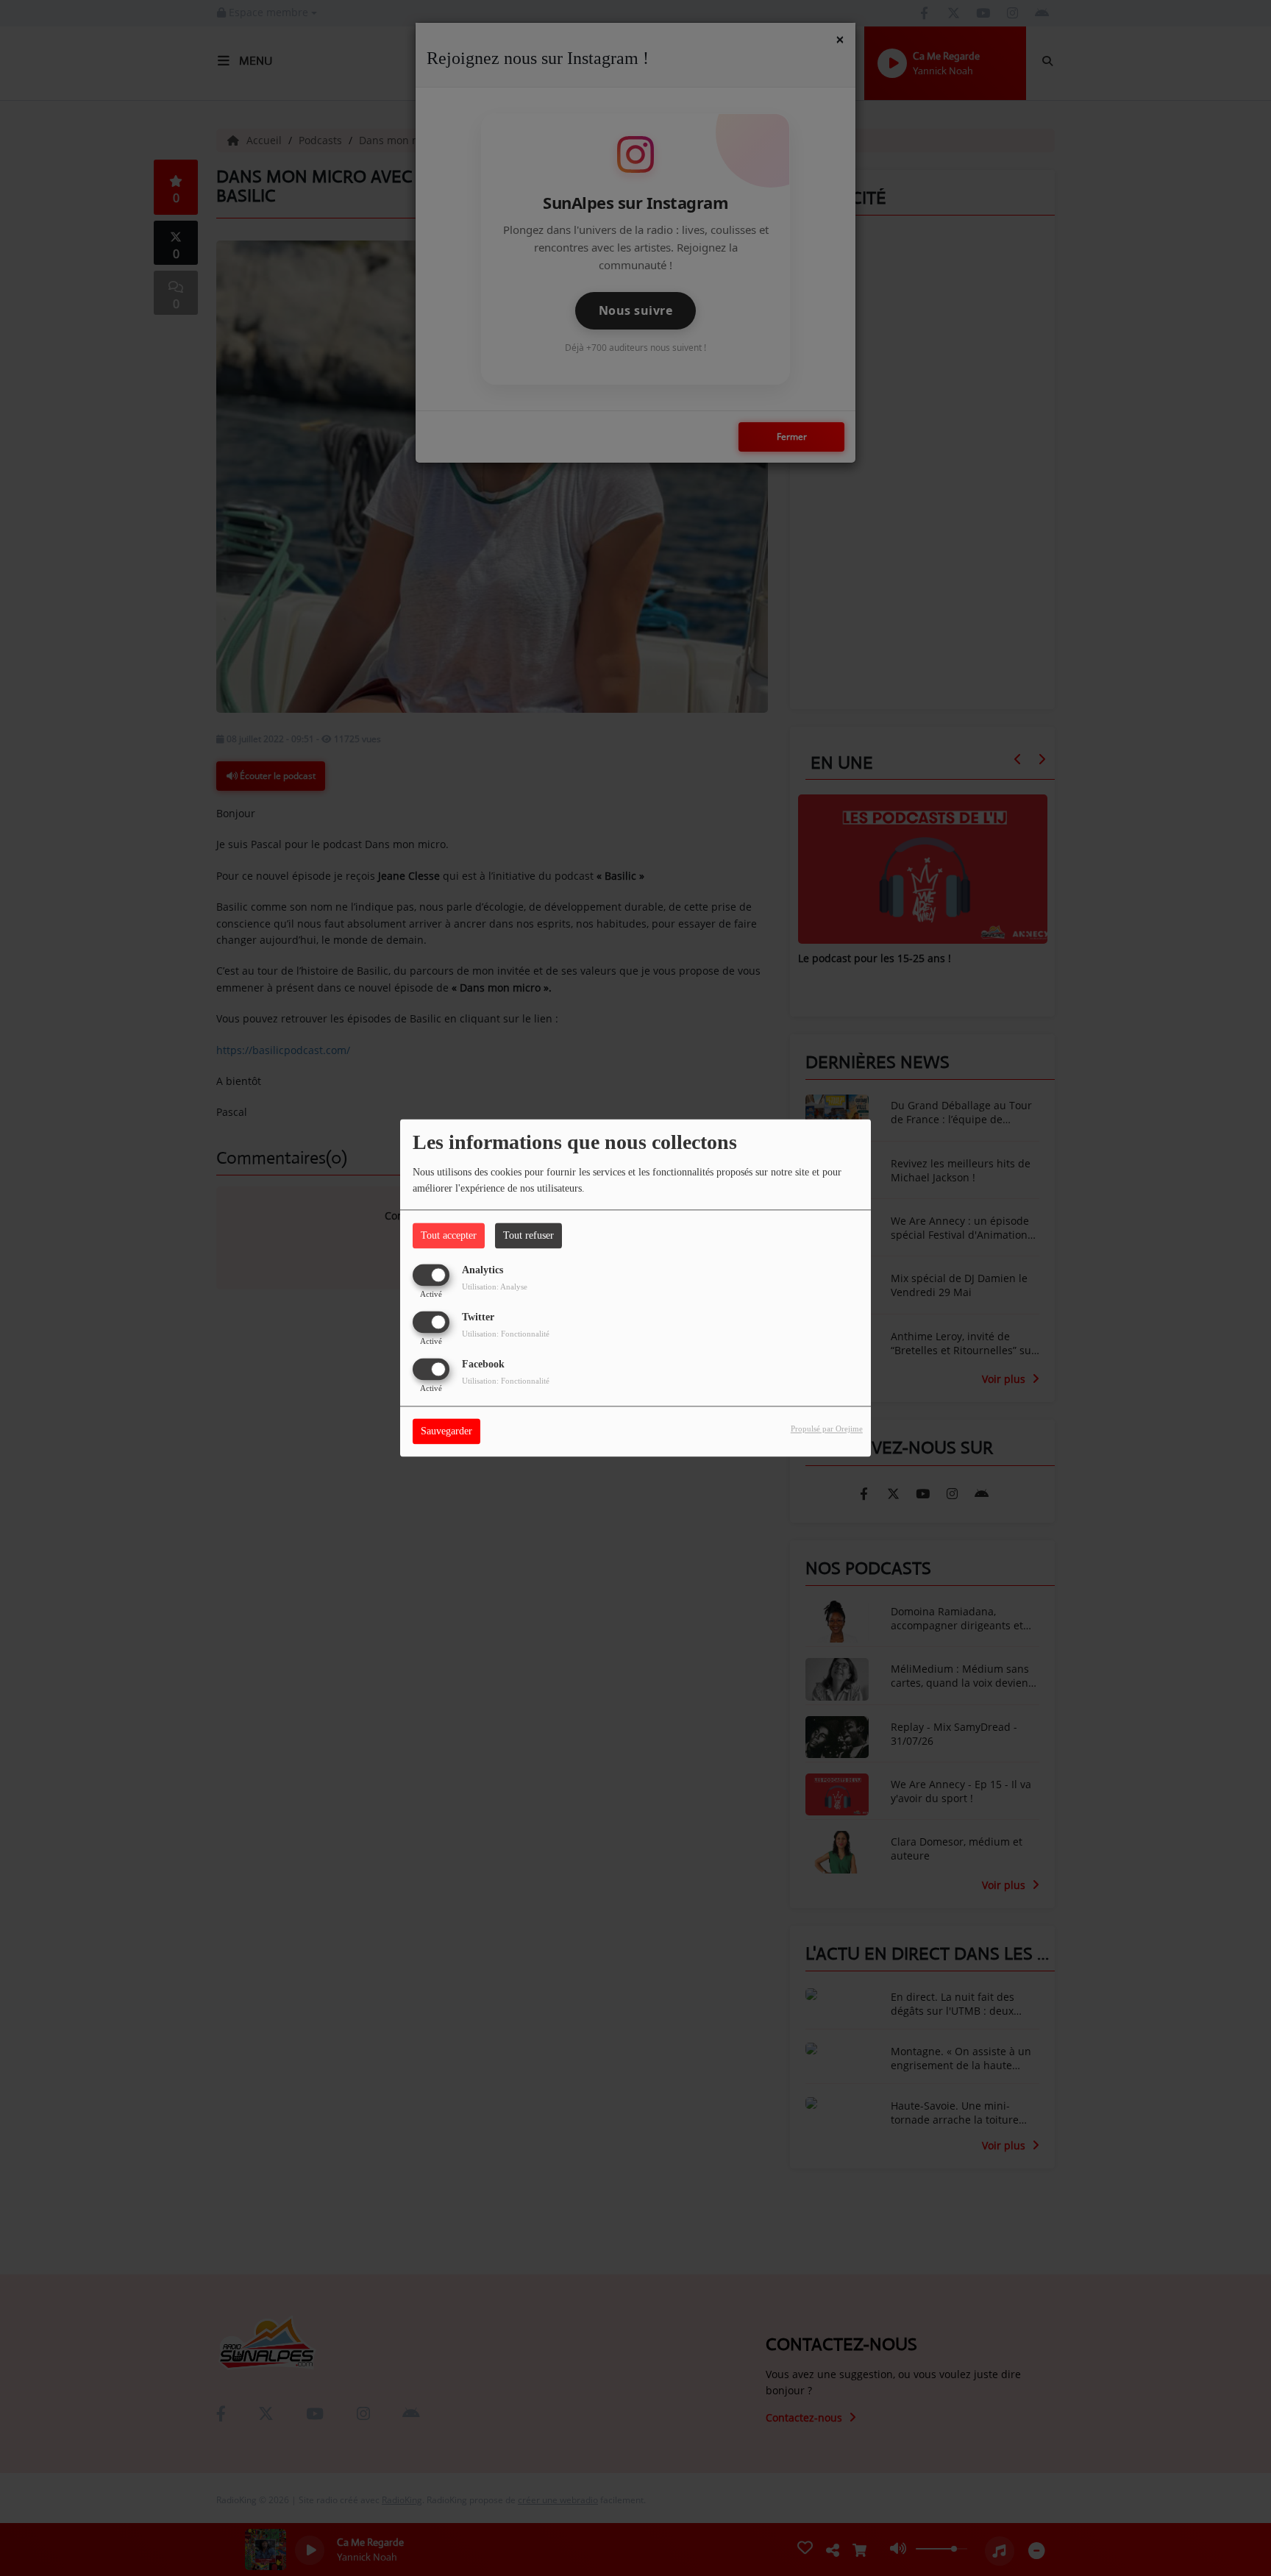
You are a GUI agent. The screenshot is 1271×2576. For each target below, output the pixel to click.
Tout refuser (528, 1235)
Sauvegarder (446, 1432)
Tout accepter (449, 1235)
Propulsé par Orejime (827, 1429)
